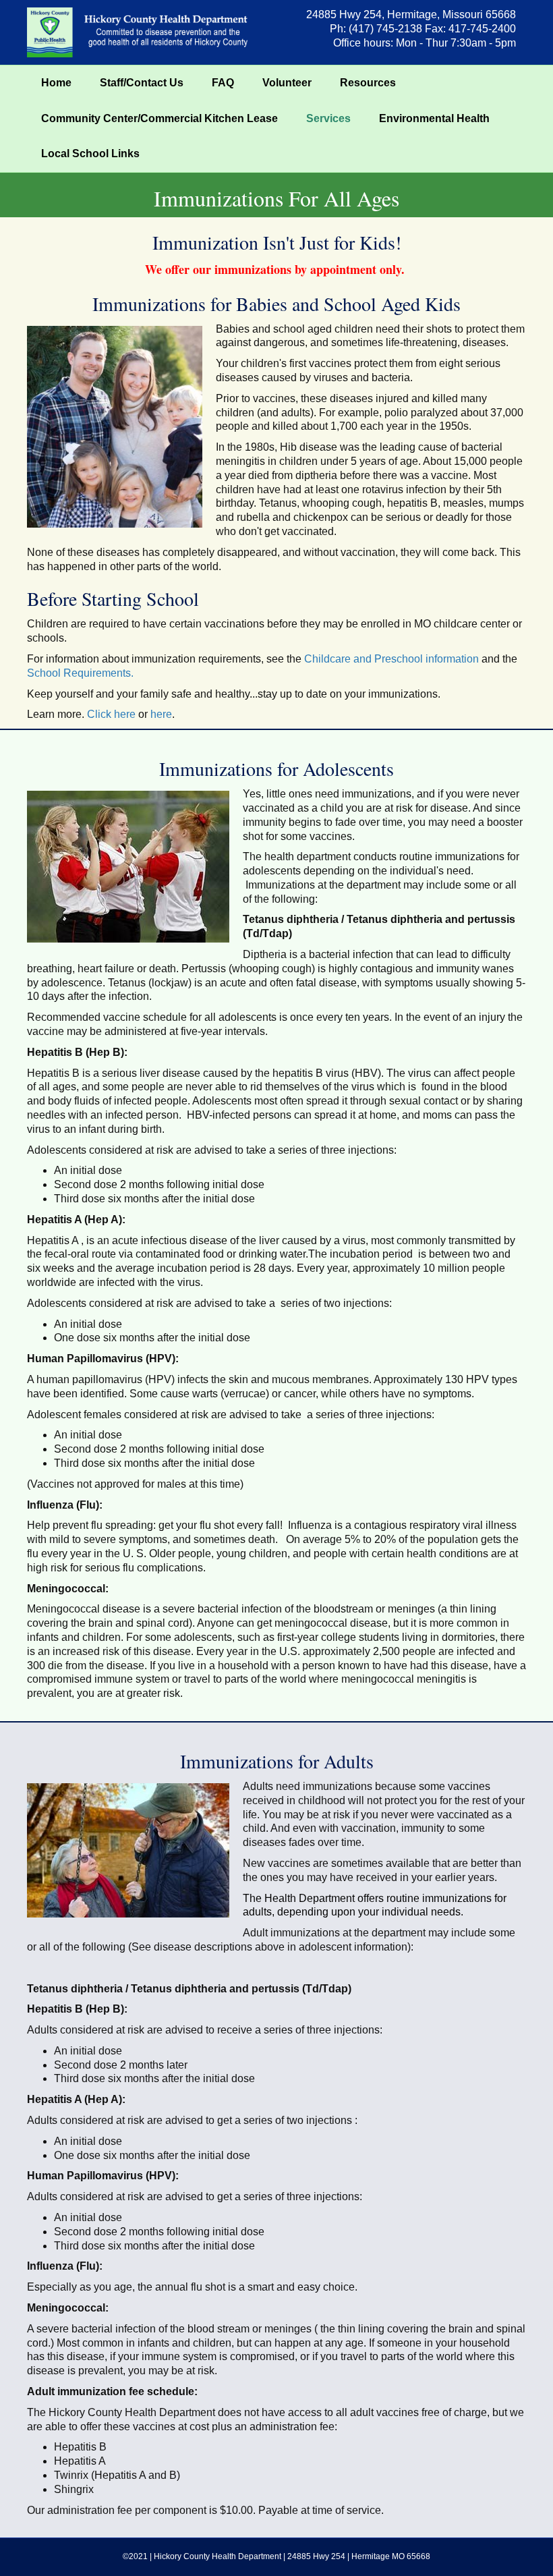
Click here (111, 714)
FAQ (223, 83)
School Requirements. (82, 673)
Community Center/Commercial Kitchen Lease (159, 118)
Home (56, 83)
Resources (368, 83)
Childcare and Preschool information (390, 659)
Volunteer (287, 83)
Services (328, 118)
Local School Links (90, 153)
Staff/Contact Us (142, 83)
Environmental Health (434, 118)
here (161, 714)
